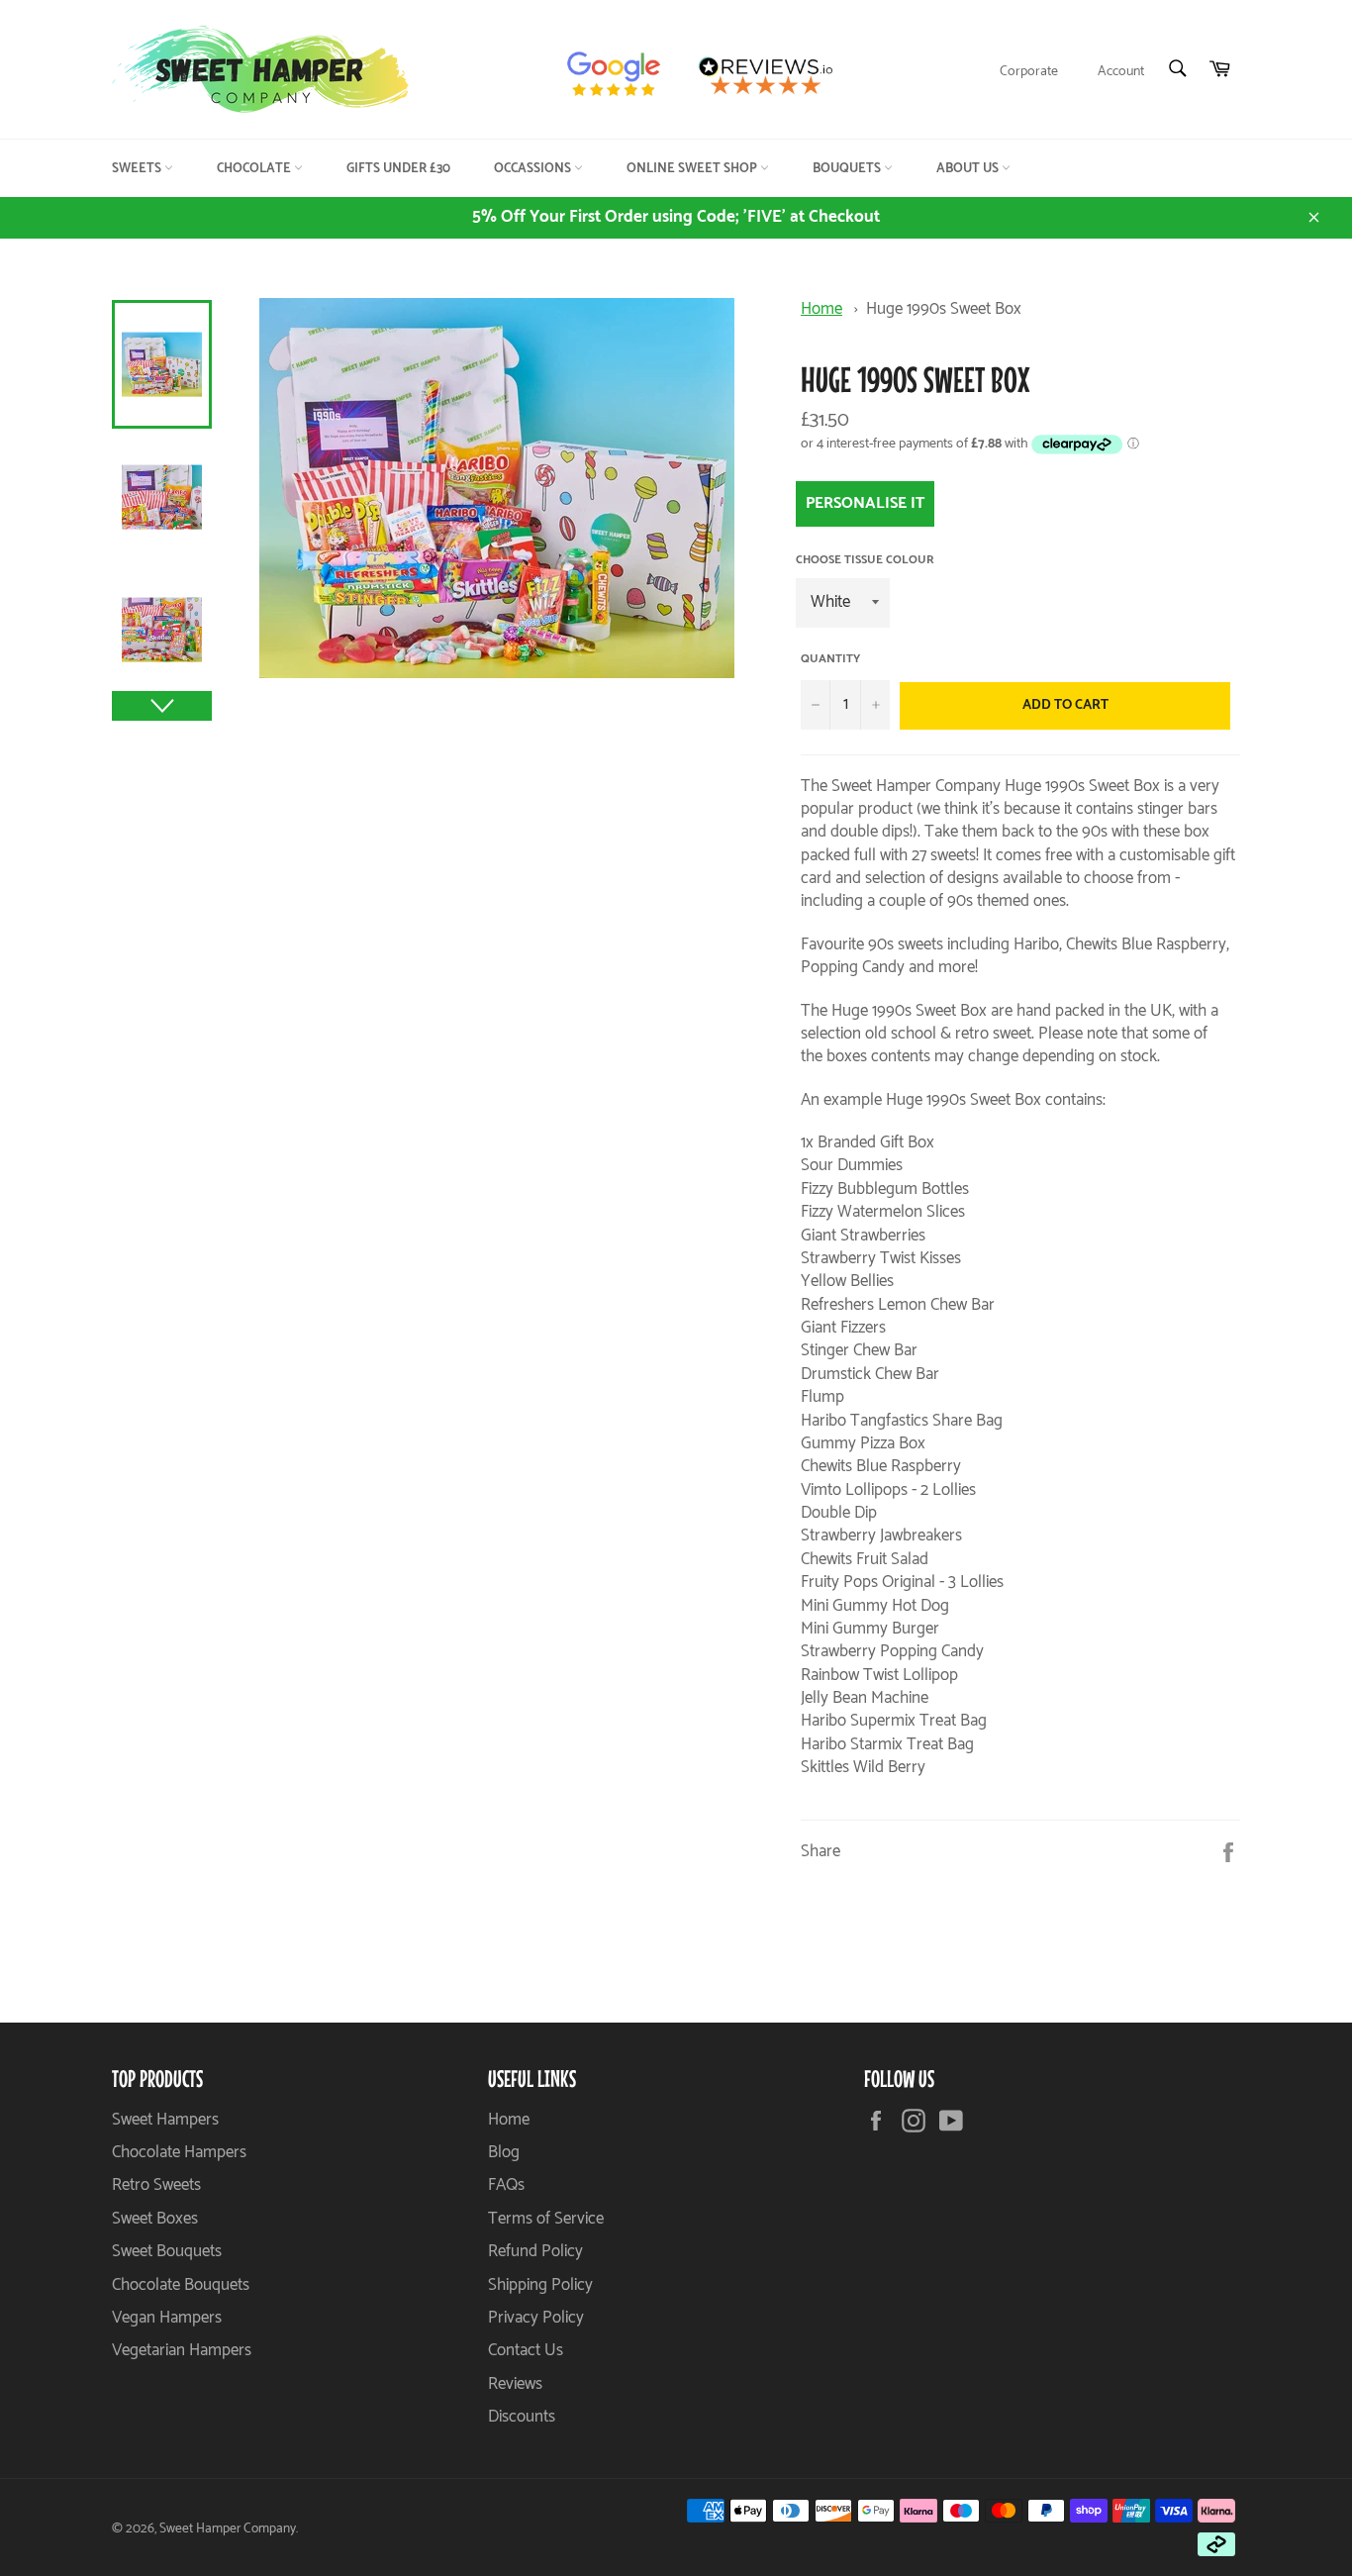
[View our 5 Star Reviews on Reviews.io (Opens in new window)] (773, 75)
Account (1121, 72)
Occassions (534, 168)
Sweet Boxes (155, 2219)
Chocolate (255, 168)
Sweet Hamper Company (228, 2528)
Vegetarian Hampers (182, 2350)
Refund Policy (535, 2251)
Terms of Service (546, 2219)
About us (969, 168)
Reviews (515, 2384)
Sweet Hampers (165, 2120)
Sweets (138, 168)
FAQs (506, 2185)
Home (821, 309)
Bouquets (848, 168)
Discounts (522, 2417)
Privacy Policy (536, 2318)
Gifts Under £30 (398, 168)
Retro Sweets (156, 2185)
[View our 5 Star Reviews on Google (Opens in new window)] (622, 75)
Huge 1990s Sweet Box (944, 309)
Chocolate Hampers (179, 2152)
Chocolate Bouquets (181, 2285)
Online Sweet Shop (693, 168)
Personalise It (865, 503)
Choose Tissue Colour (865, 561)
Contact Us (526, 2350)
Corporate (1029, 72)
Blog (504, 2152)
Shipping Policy (540, 2285)
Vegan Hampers (167, 2318)
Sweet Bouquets (167, 2251)
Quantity (830, 660)
